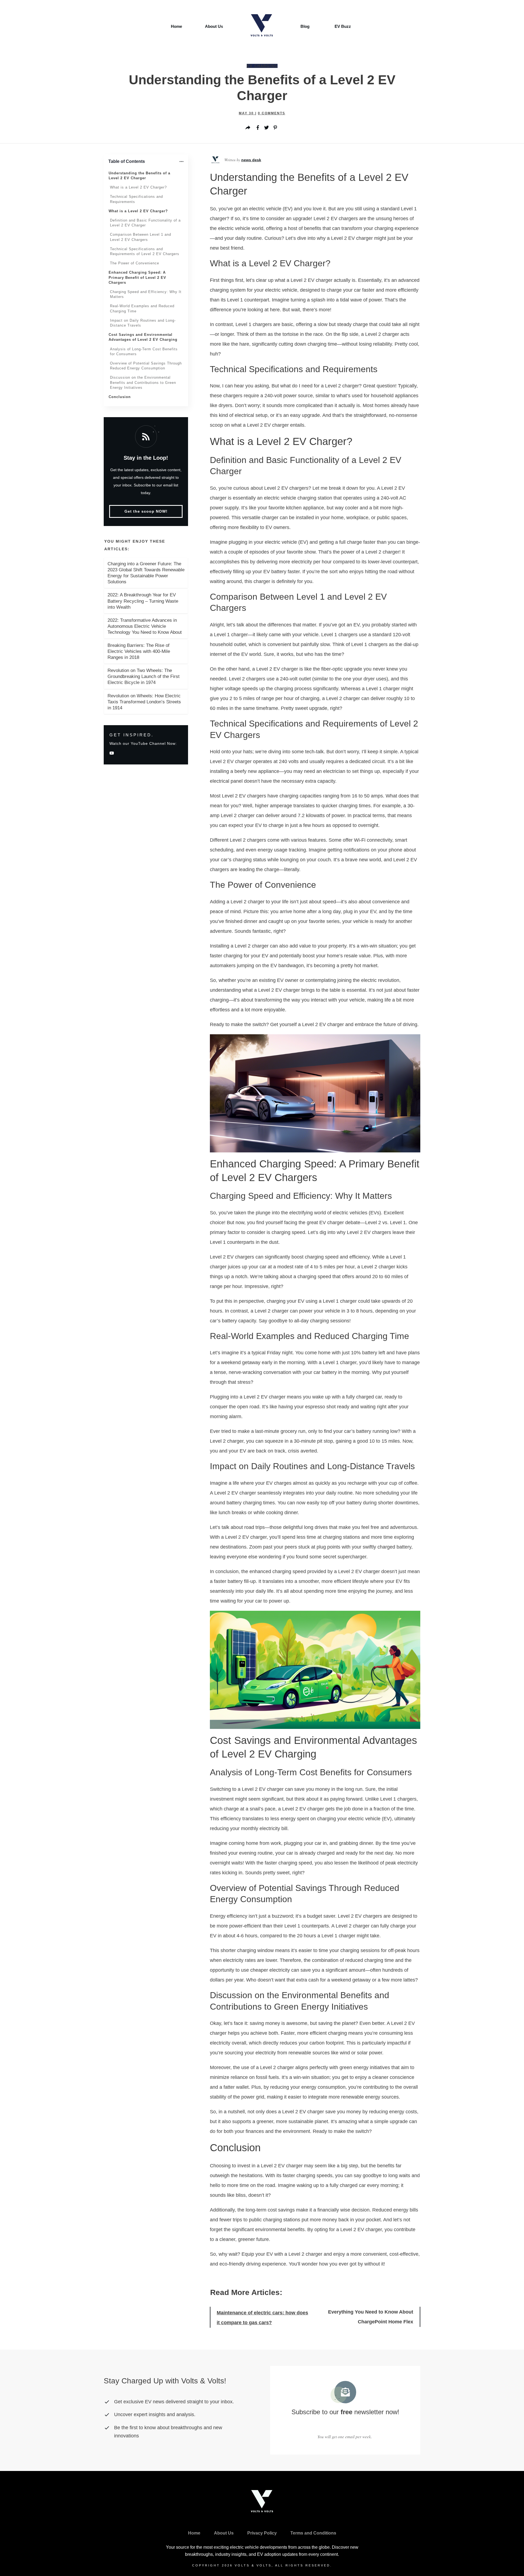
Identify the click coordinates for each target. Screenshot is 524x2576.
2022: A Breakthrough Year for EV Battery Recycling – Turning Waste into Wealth (143, 601)
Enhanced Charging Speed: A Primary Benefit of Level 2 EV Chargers (137, 277)
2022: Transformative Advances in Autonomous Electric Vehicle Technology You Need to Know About (145, 626)
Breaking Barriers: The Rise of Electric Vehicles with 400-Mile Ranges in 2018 (139, 651)
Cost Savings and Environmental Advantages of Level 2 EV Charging (143, 337)
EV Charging (262, 66)
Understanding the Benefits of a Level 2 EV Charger (139, 176)
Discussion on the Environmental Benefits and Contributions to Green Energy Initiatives (143, 382)
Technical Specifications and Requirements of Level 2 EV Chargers (145, 251)
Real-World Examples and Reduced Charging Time (142, 308)
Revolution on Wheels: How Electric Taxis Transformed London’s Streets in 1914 (144, 702)
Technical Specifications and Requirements (136, 199)
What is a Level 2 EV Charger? (138, 187)
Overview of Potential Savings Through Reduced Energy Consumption (146, 366)
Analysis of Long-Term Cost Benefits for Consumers (144, 352)
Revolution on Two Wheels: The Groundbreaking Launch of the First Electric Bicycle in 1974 (144, 676)
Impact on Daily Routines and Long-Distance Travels (143, 323)
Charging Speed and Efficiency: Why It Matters (146, 294)
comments (272, 113)
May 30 (247, 113)
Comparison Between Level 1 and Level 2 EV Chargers (141, 237)
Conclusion (120, 397)
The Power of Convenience (135, 263)
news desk (251, 160)
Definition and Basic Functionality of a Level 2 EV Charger (145, 223)
